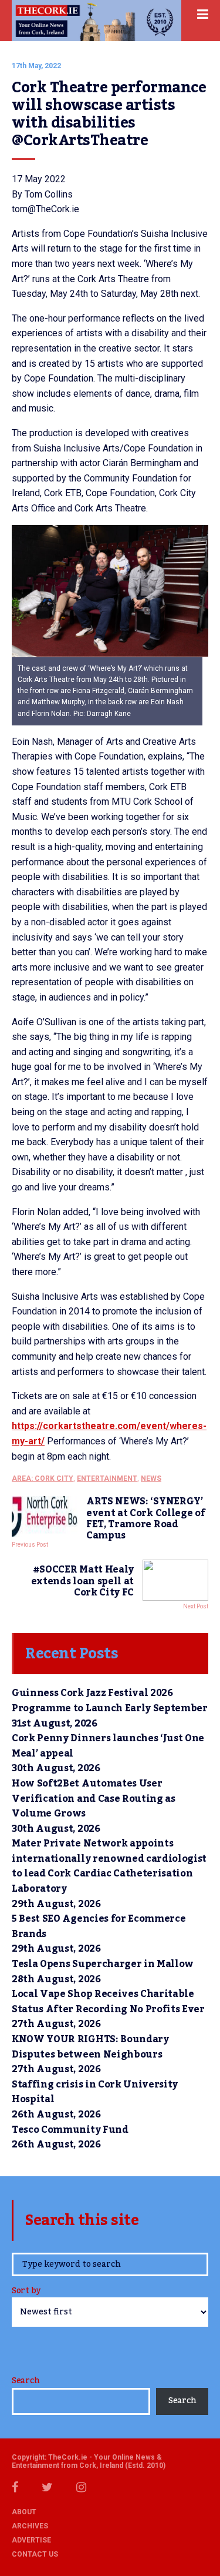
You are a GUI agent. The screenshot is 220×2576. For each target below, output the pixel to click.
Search (26, 2381)
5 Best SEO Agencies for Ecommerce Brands (99, 1926)
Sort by (26, 2292)
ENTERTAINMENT (107, 1478)
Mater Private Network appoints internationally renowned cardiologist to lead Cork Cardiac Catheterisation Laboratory (109, 1866)
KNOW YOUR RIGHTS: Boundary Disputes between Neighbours (90, 2047)
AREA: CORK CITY (43, 1478)
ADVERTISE (31, 2540)
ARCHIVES (30, 2526)
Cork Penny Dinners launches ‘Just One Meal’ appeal (108, 1746)
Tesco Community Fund (70, 2130)
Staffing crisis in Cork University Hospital (95, 2092)
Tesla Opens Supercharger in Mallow (103, 1964)
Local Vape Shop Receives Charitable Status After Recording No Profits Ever (108, 2002)
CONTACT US (35, 2554)
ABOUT (24, 2512)
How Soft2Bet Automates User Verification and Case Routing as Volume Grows (94, 1799)
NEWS (151, 1478)
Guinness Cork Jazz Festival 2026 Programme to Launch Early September (110, 1701)
